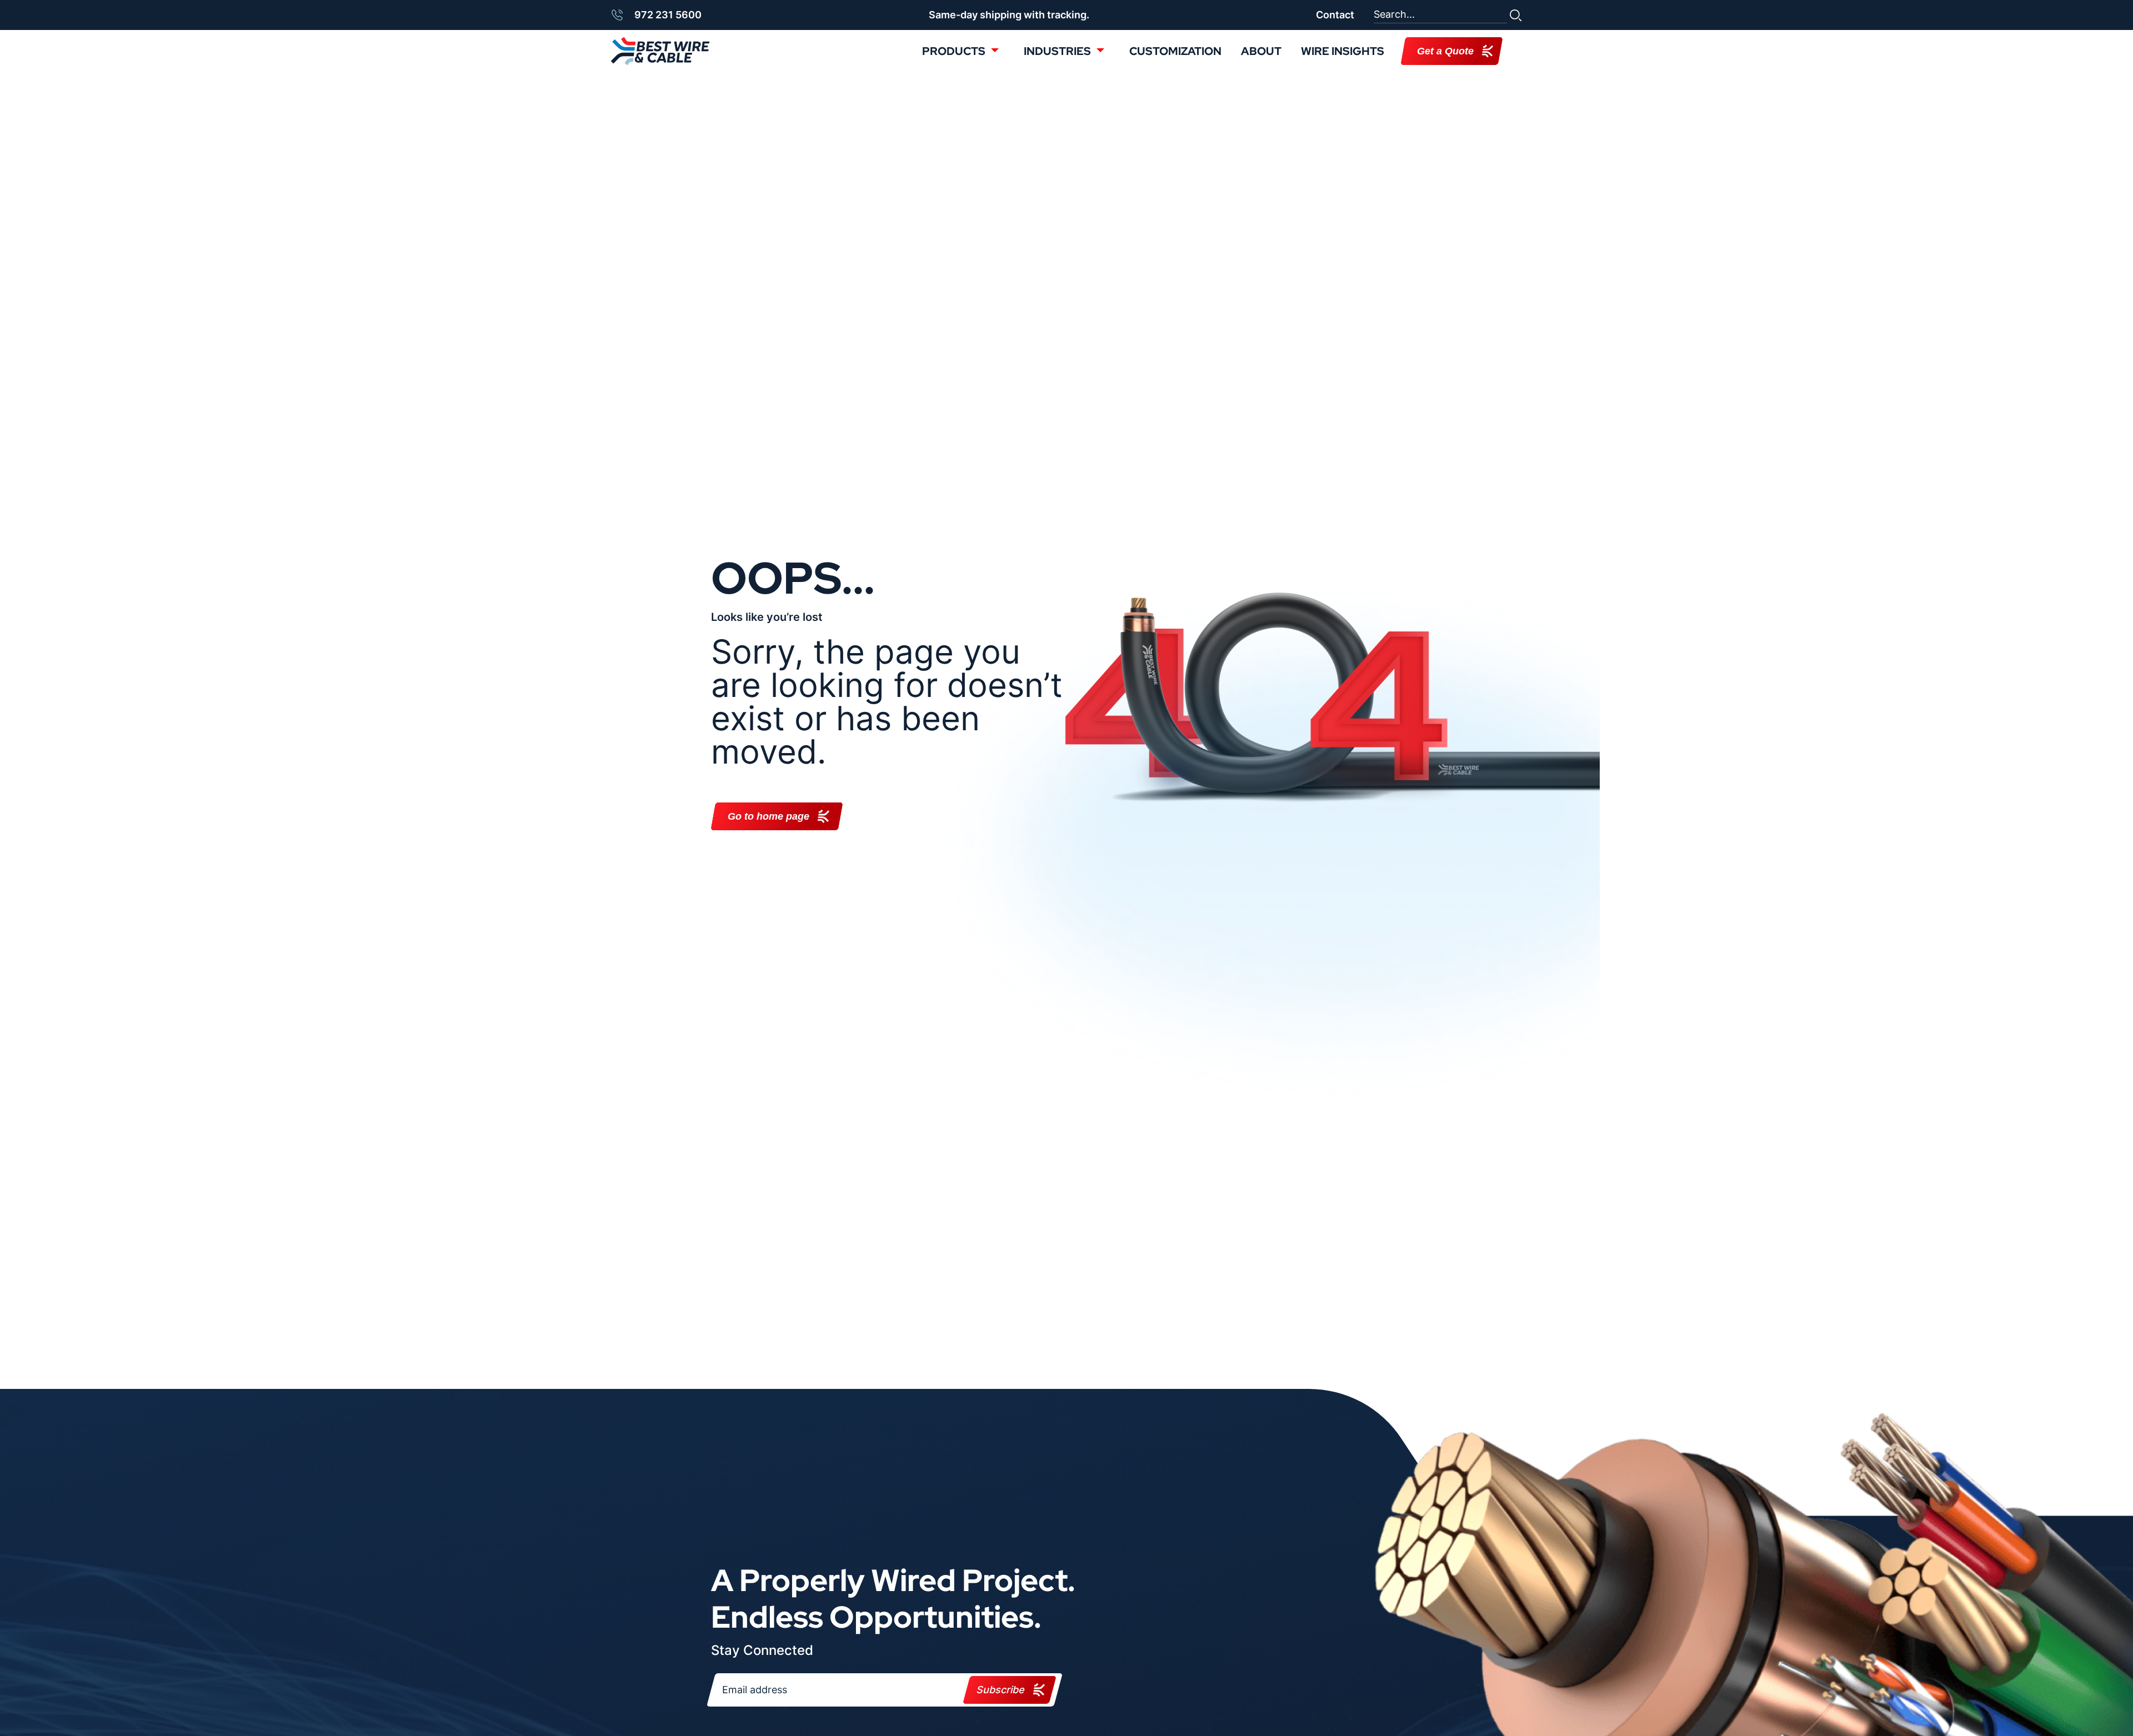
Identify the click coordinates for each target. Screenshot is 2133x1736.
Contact (1335, 15)
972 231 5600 (668, 15)
